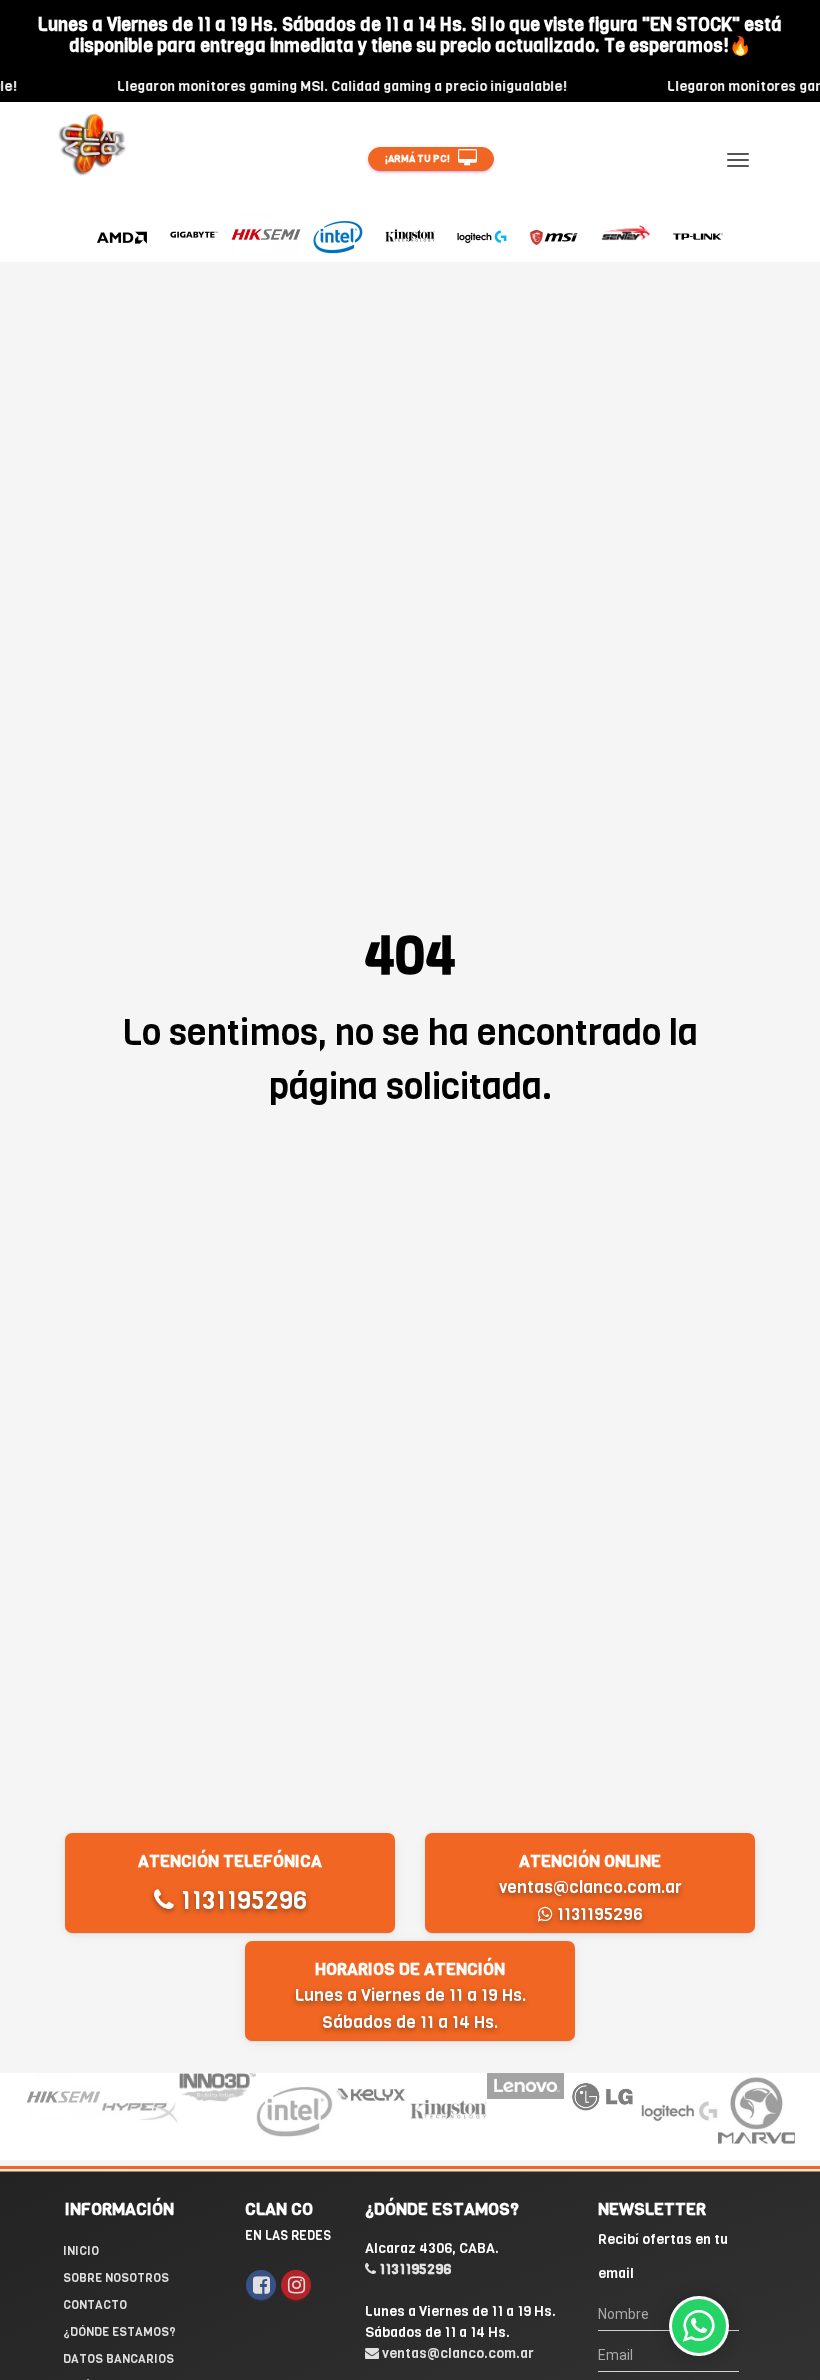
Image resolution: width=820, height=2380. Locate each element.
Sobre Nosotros (116, 2278)
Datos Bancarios (118, 2359)
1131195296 (240, 1900)
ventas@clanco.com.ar (590, 1887)
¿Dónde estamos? (119, 2332)
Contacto (95, 2305)
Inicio (81, 2251)
